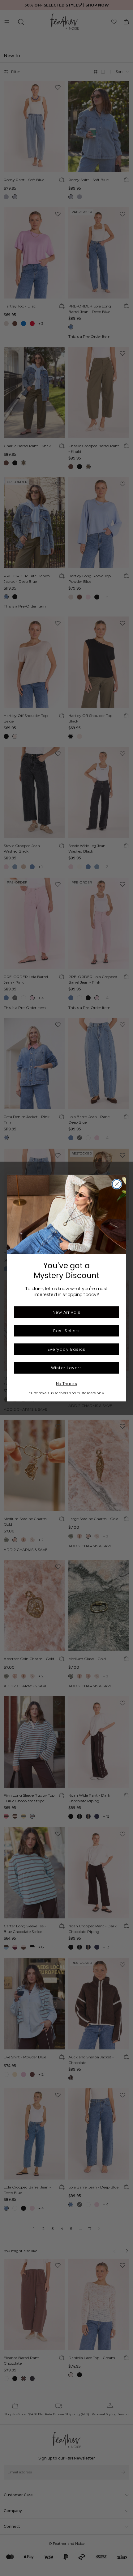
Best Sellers (66, 1330)
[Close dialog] (117, 1184)
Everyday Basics (67, 1349)
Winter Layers (66, 1368)
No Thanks (67, 1383)
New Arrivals (66, 1312)
